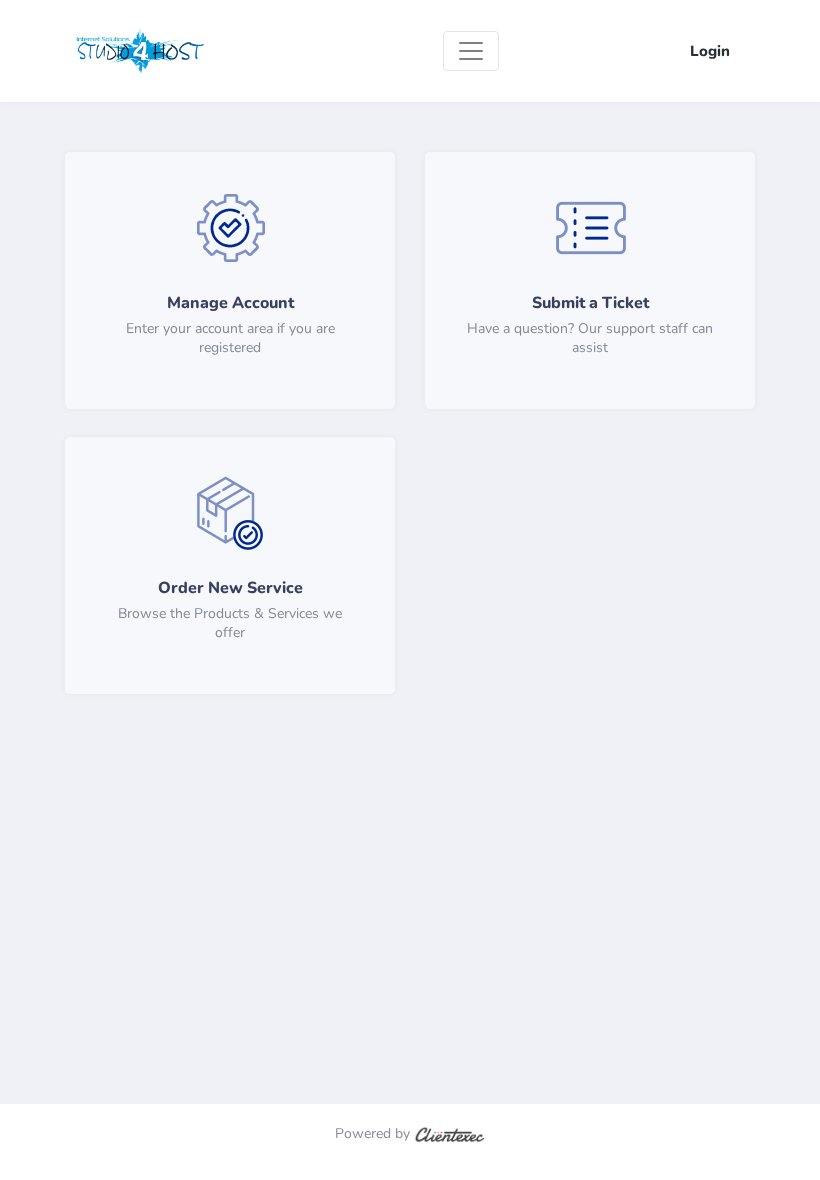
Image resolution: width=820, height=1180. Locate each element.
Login (710, 51)
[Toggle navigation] (471, 51)
